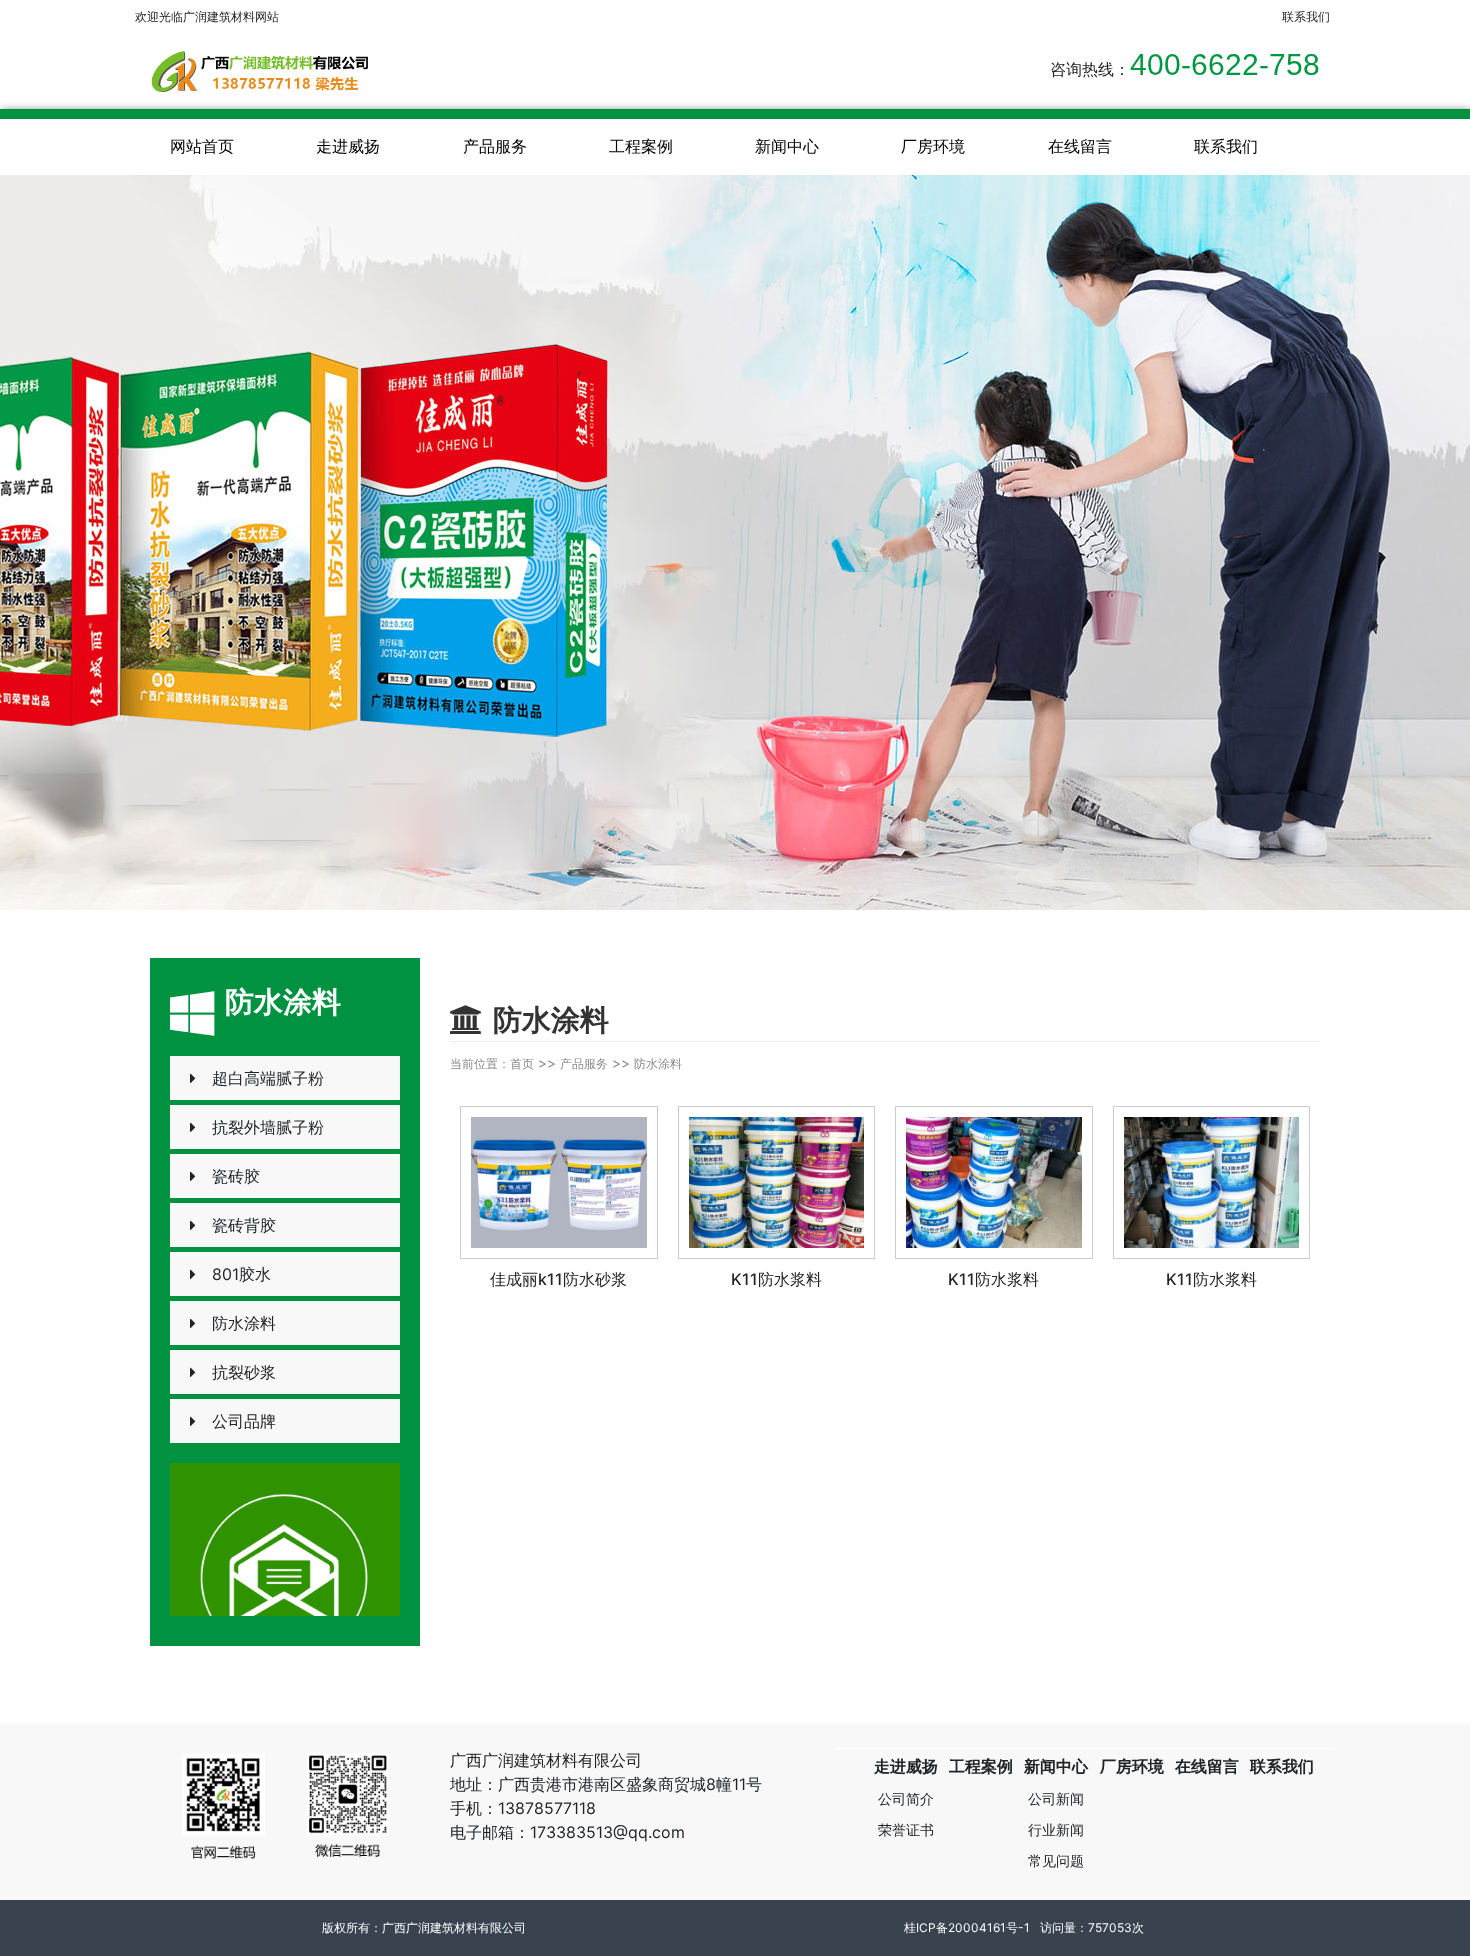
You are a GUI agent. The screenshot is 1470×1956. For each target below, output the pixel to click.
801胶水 (241, 1274)
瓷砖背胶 (244, 1225)
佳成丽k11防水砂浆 (558, 1279)
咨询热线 (1082, 69)
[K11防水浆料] (777, 1183)
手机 (466, 1808)
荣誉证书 (906, 1829)
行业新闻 (1056, 1829)
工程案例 (641, 146)
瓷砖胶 (236, 1176)
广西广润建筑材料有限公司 (454, 1927)
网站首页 (202, 146)
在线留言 (1080, 146)
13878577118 (547, 1808)
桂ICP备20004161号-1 (967, 1927)
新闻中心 (787, 146)
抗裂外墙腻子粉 (268, 1127)
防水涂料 (244, 1323)
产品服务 (495, 146)
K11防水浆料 (776, 1279)
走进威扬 (348, 146)
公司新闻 (1056, 1798)
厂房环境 (933, 146)
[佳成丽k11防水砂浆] (559, 1183)
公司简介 (906, 1798)
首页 (522, 1063)
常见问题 (1056, 1860)
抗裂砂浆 (244, 1372)
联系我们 (1226, 146)
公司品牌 (244, 1421)
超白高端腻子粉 (268, 1078)
